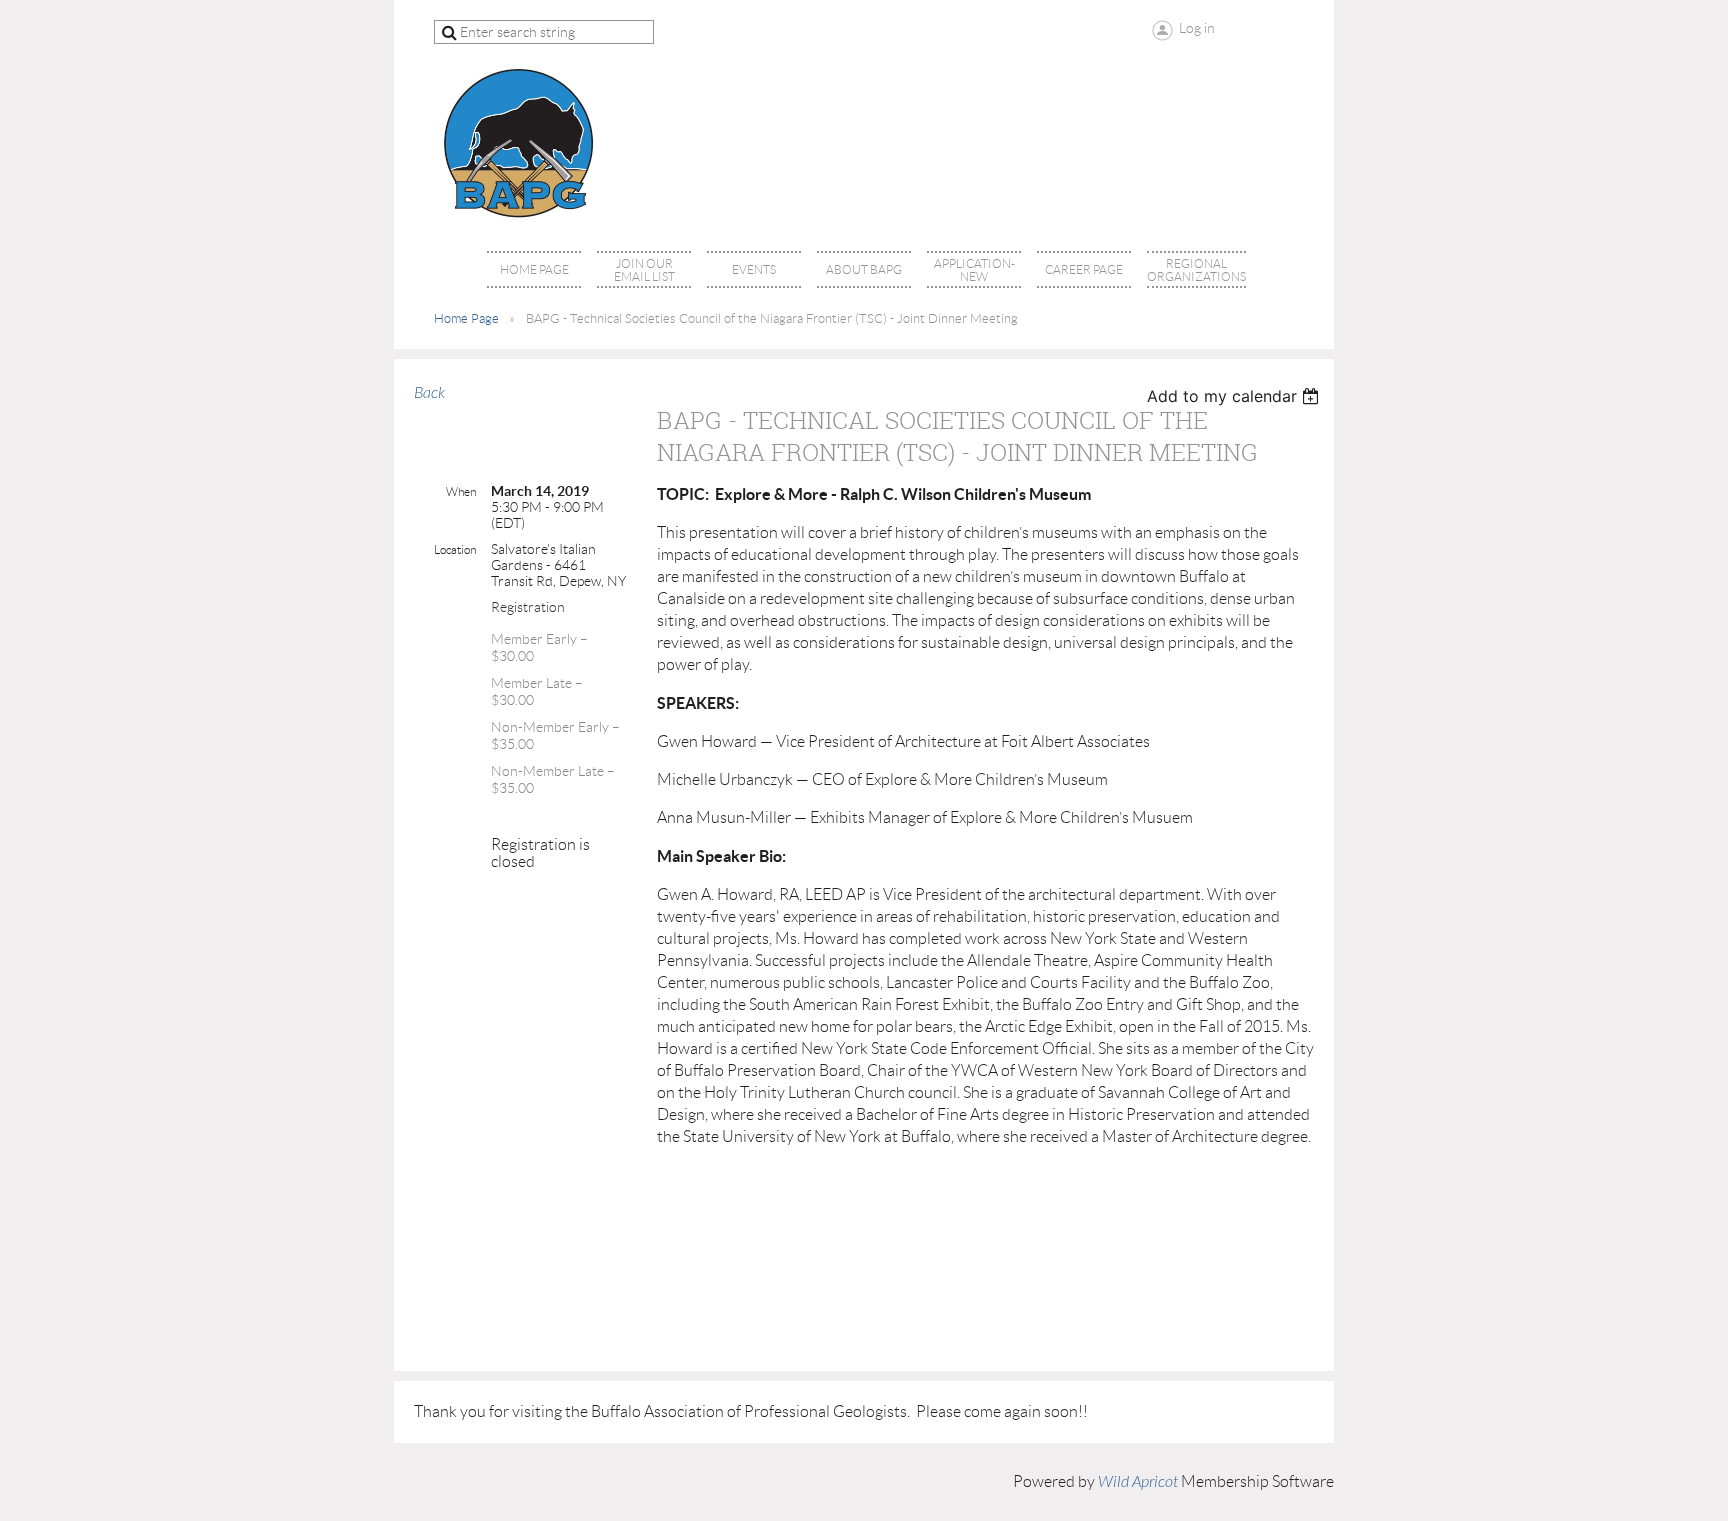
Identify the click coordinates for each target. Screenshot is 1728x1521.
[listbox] (1235, 396)
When (461, 491)
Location (455, 549)
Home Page (466, 318)
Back (429, 393)
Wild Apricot (1138, 1482)
